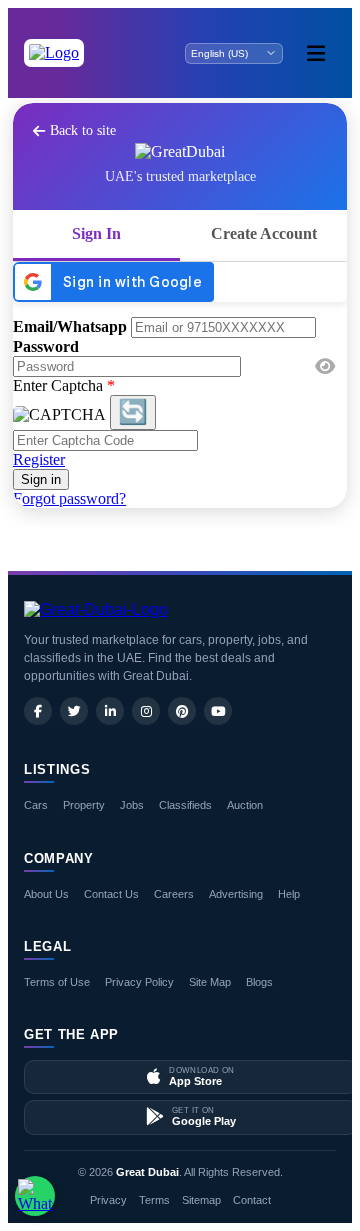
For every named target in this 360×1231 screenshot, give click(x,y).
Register (39, 459)
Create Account (264, 233)
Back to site (83, 130)
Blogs (259, 982)
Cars (36, 805)
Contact (252, 1200)
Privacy (108, 1200)
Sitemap (201, 1200)
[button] (325, 367)
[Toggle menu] (316, 53)
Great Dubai (147, 1172)
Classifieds (185, 805)
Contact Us (111, 894)
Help (289, 894)
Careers (174, 894)
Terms (154, 1200)
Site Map (210, 982)
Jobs (132, 805)
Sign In (96, 233)
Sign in (41, 479)
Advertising (236, 894)
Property (84, 805)
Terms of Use (57, 982)
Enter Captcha (64, 385)
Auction (245, 805)
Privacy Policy (139, 982)
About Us (46, 894)
